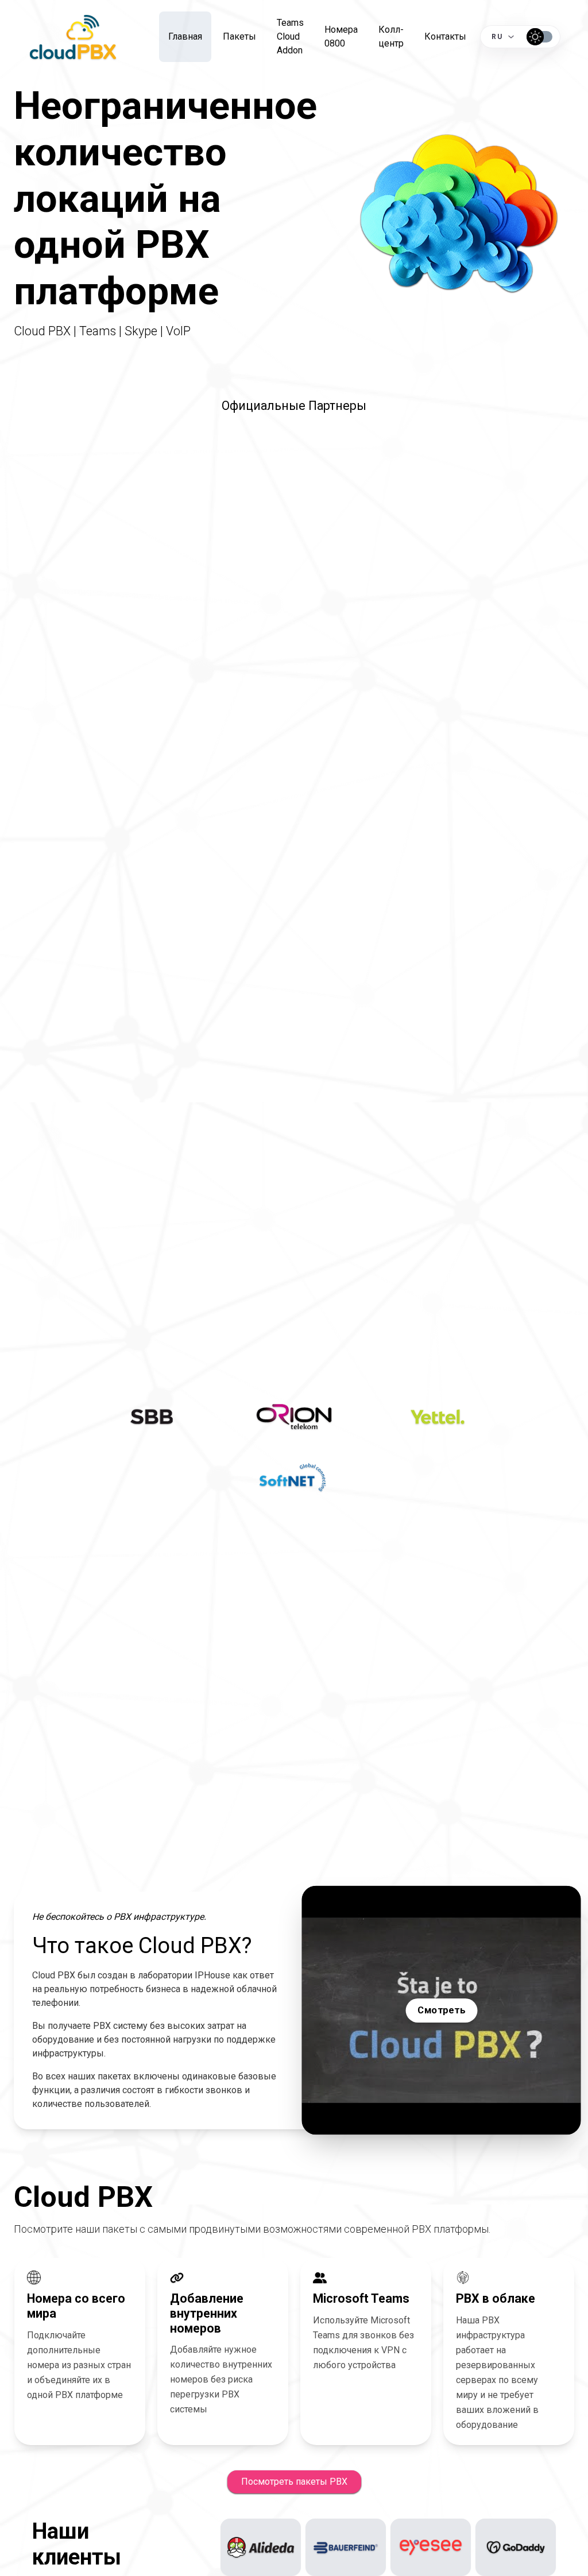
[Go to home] (73, 37)
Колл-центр (391, 36)
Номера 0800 (341, 36)
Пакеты (239, 36)
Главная (185, 36)
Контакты (445, 36)
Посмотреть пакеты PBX (294, 2482)
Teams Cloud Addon (290, 36)
